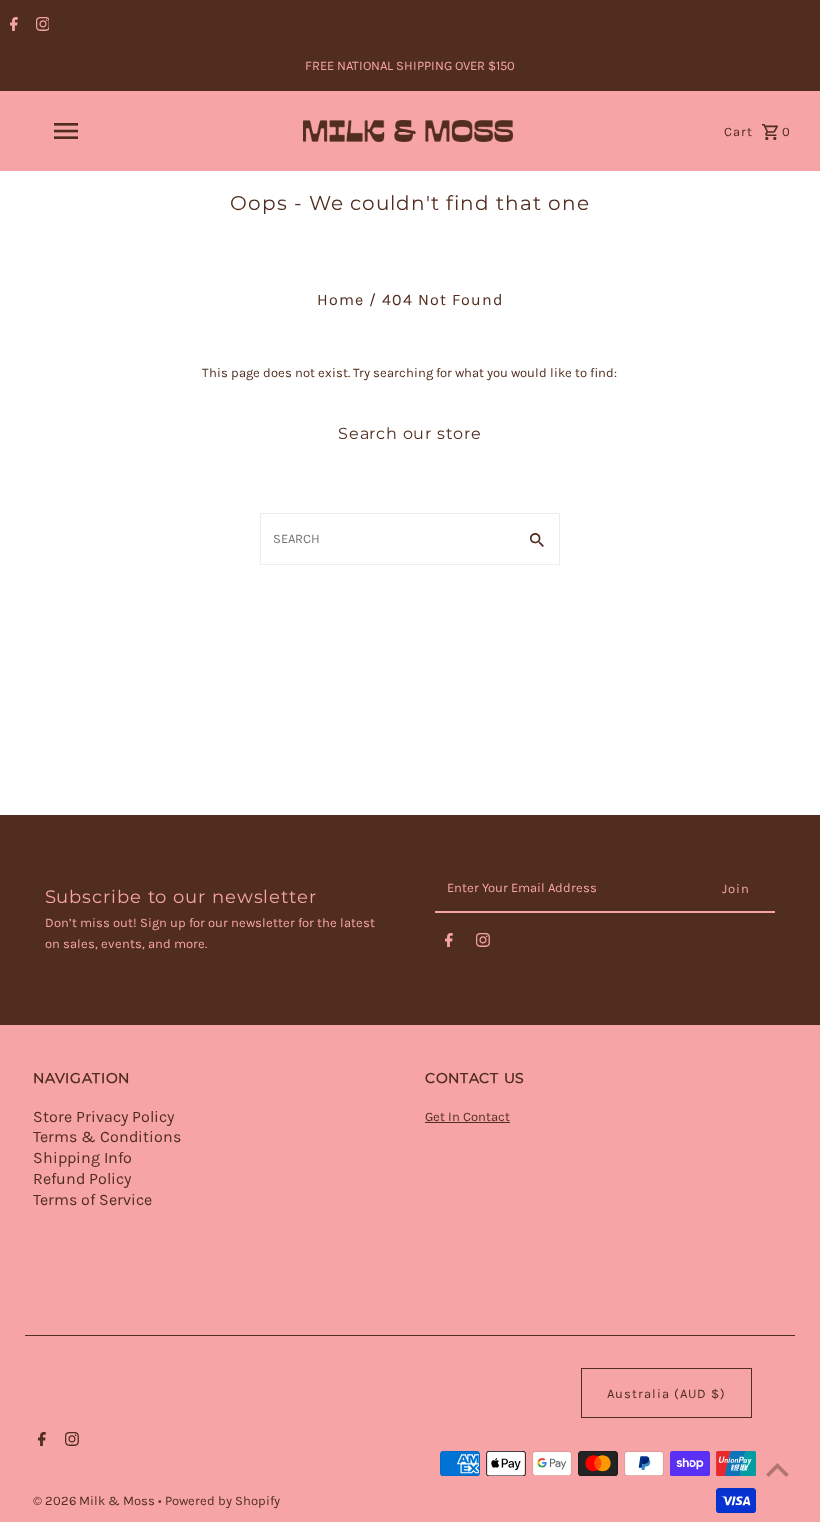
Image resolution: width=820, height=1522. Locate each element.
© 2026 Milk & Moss (95, 1500)
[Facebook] (11, 26)
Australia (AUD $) (666, 1393)
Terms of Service (92, 1199)
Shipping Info (82, 1157)
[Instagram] (40, 26)
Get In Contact (467, 1116)
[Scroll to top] (777, 1469)
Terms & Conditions (107, 1136)
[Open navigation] (105, 131)
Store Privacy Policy (103, 1116)
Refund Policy (82, 1178)
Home (340, 299)
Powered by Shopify (222, 1500)
